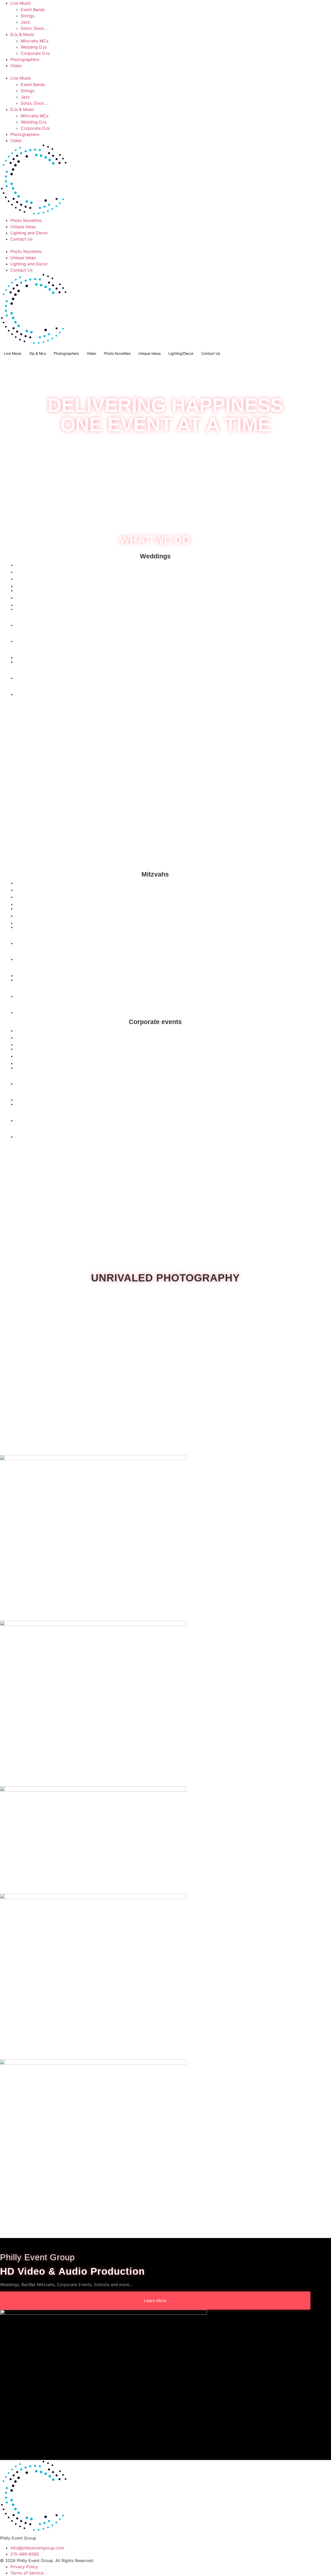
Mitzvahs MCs (35, 41)
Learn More (155, 2301)
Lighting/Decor (181, 353)
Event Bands (33, 10)
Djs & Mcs (38, 353)
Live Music (21, 3)
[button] (165, 72)
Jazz (25, 22)
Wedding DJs (34, 47)
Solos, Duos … (35, 28)
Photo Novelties (26, 220)
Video (16, 66)
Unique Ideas (23, 227)
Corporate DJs (35, 53)
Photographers (25, 59)
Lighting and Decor (29, 233)
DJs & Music (22, 34)
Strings (28, 16)
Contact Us (21, 239)
